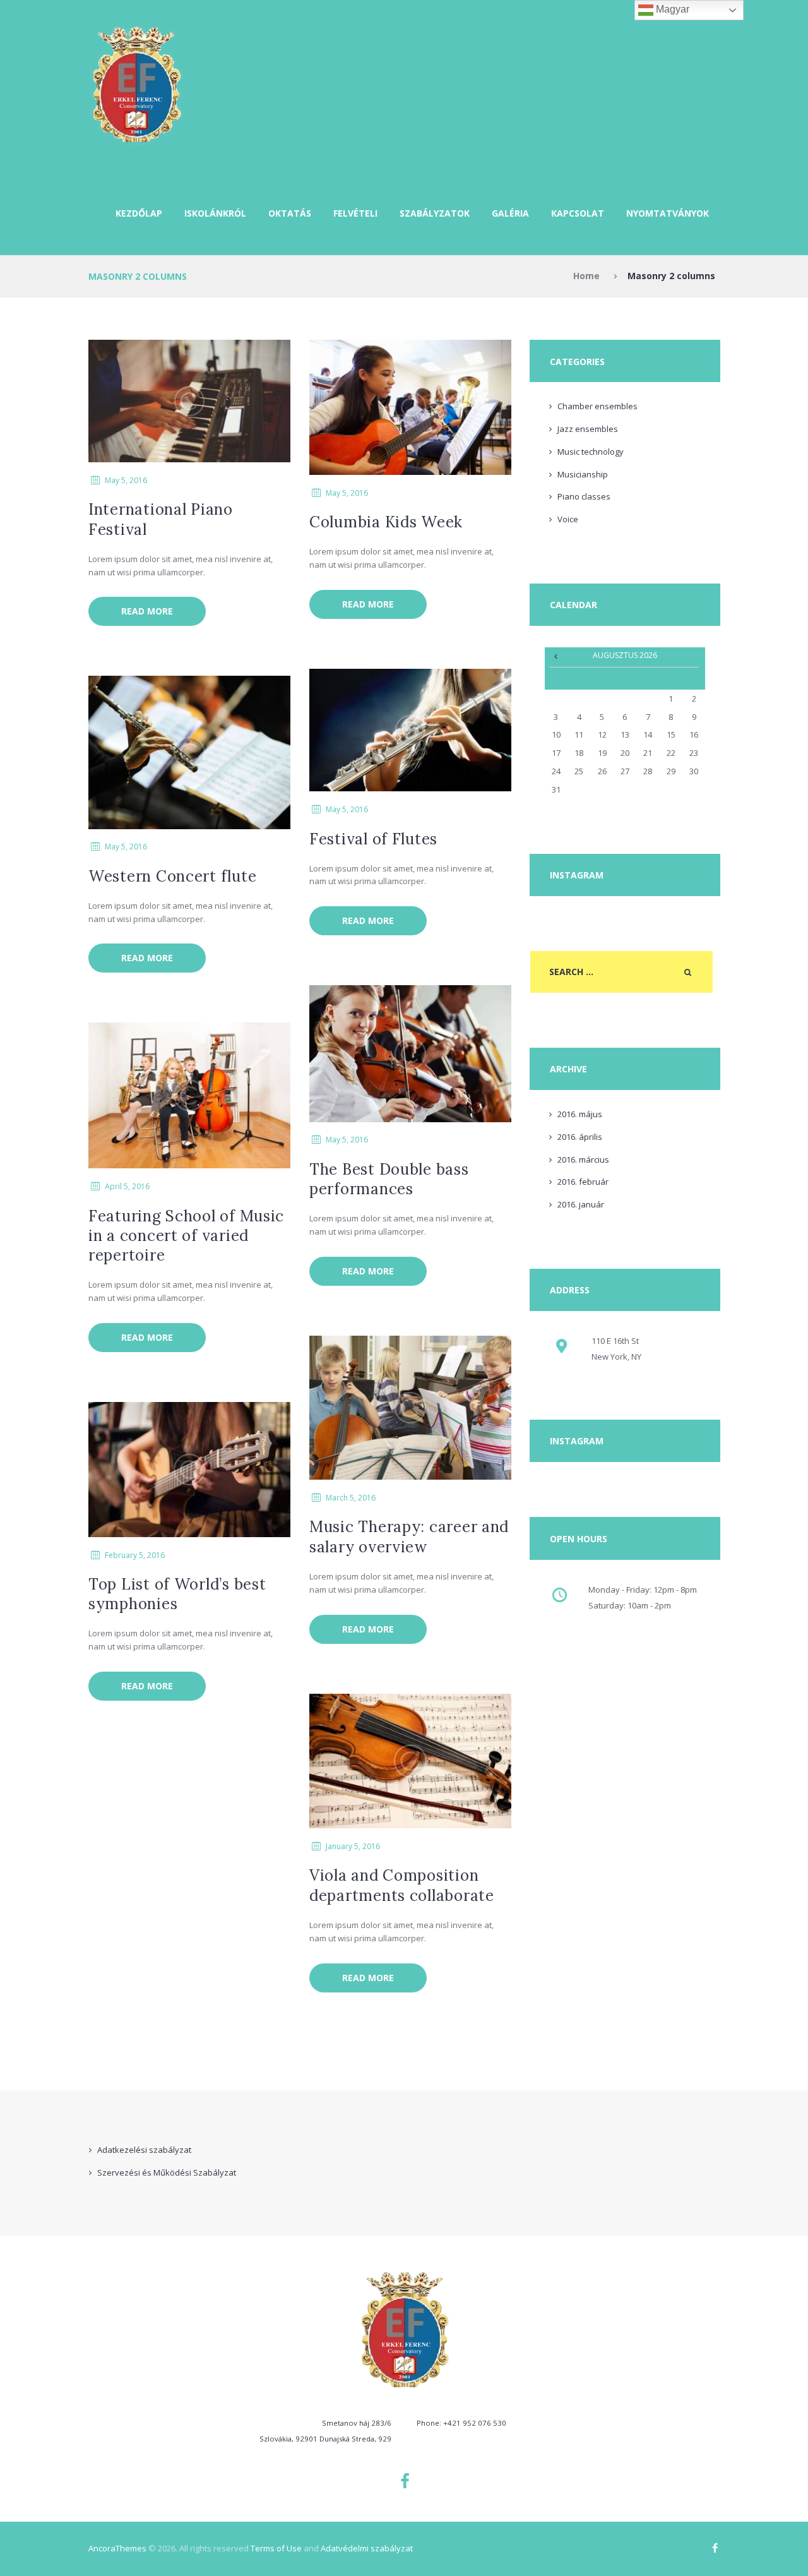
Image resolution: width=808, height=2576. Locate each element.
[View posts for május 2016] (556, 656)
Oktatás (290, 213)
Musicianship (583, 474)
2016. (580, 1114)
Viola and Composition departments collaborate (402, 1885)
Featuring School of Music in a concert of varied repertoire (186, 1236)
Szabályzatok (435, 213)
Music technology (591, 452)
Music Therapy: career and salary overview (409, 1537)
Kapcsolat (578, 213)
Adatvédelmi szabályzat (367, 2548)
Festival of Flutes (373, 839)
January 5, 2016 (353, 1846)
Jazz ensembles (588, 429)
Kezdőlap (139, 213)
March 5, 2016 (351, 1498)
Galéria (510, 213)
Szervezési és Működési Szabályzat (167, 2172)
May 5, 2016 (126, 480)
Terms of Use (276, 2548)
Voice (568, 519)
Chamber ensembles (597, 406)
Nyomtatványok (668, 213)
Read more (147, 611)
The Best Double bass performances (389, 1179)
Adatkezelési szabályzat (144, 2150)
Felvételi (355, 213)
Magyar (671, 9)
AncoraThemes (117, 2548)
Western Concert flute (172, 876)
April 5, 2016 (127, 1186)
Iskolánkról (215, 213)
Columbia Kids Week (386, 522)
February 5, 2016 (135, 1555)
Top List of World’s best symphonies (177, 1594)
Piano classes (584, 496)
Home (586, 276)
